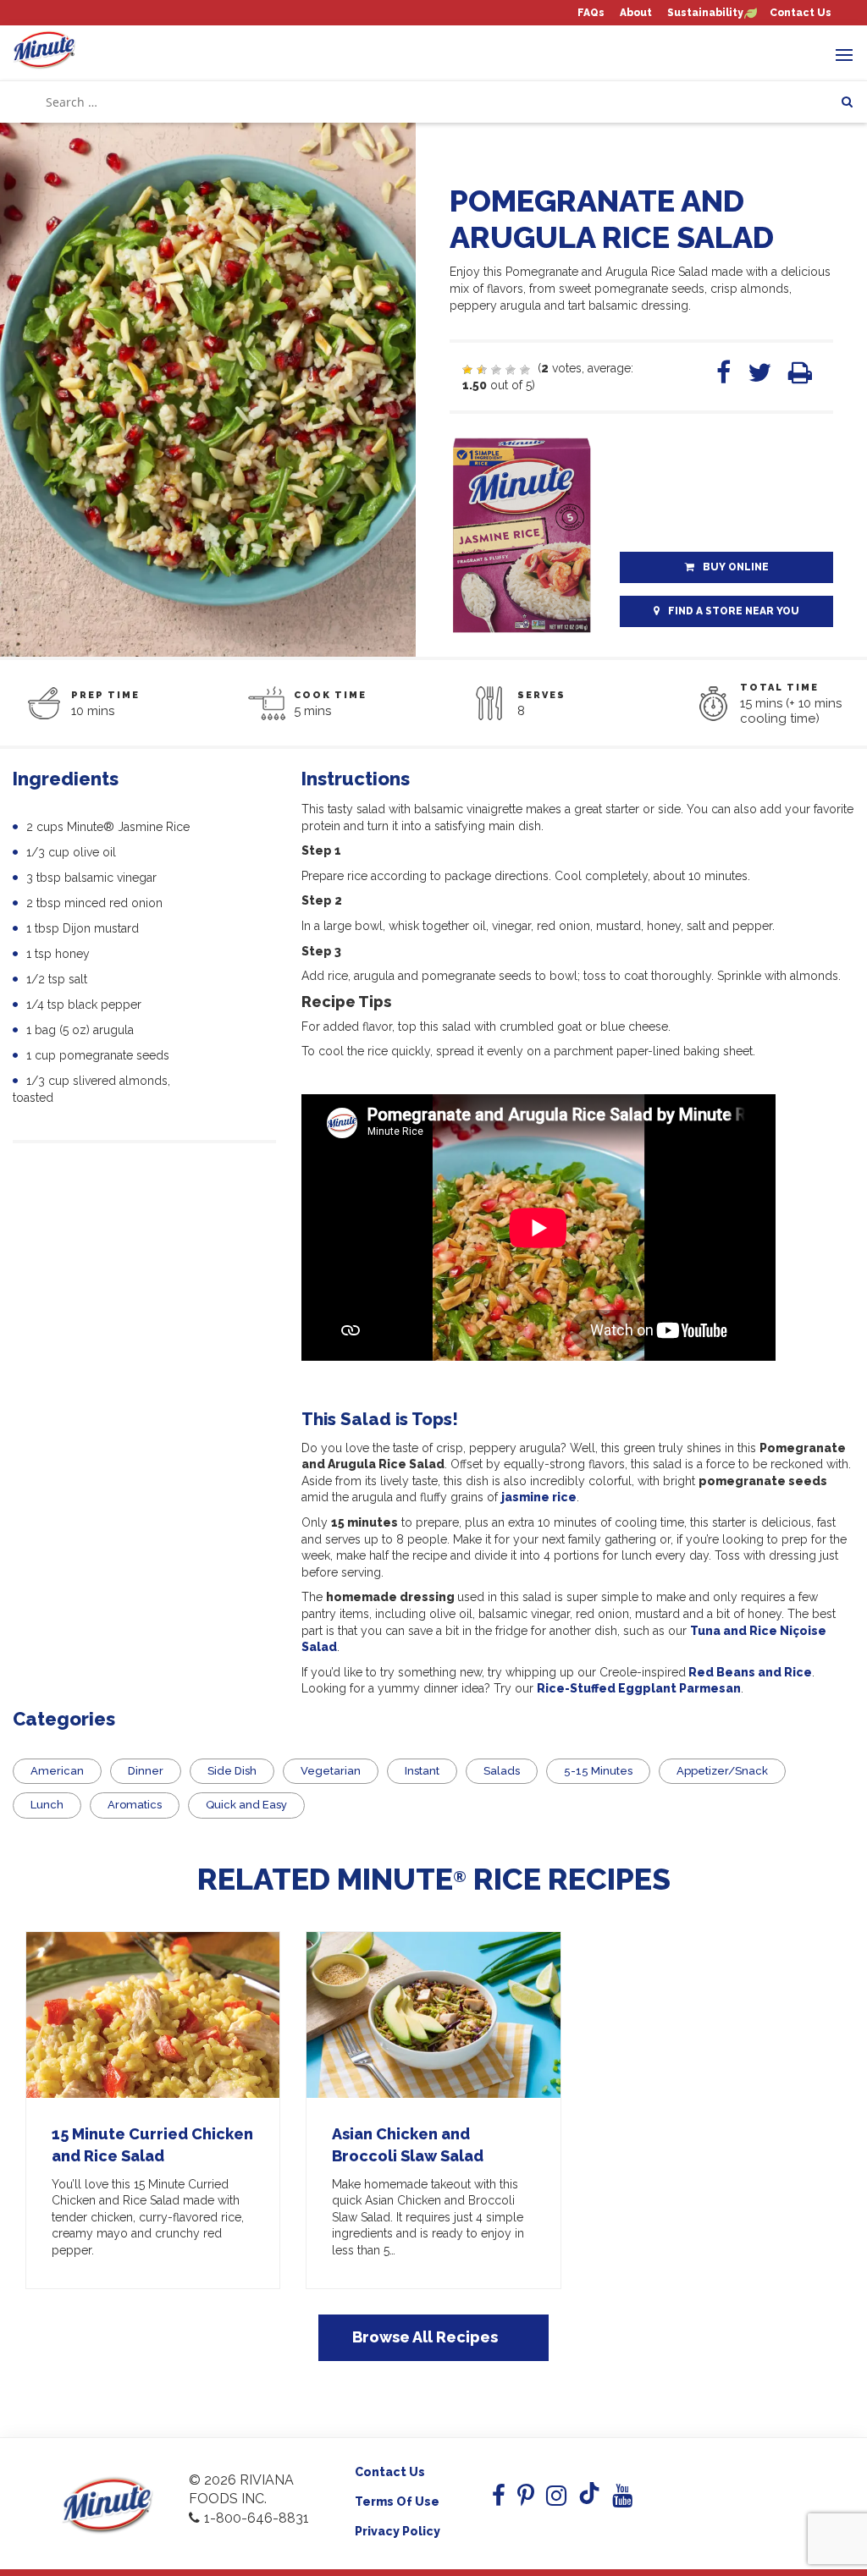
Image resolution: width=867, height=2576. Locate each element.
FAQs (591, 13)
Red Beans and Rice (750, 1672)
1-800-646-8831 (257, 2518)
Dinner (146, 1771)
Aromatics (135, 1805)
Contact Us (801, 13)
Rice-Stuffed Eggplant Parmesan (639, 1688)
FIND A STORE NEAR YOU (734, 611)
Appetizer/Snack (722, 1771)
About (636, 13)
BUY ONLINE (736, 567)
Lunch (47, 1805)
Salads (502, 1771)
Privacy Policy (398, 2531)
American (57, 1771)
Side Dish (232, 1771)
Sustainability (705, 13)
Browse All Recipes (425, 2337)
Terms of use (397, 2502)
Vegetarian (331, 1771)
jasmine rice (539, 1497)
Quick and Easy (246, 1805)
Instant (422, 1771)
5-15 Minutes (598, 1771)
